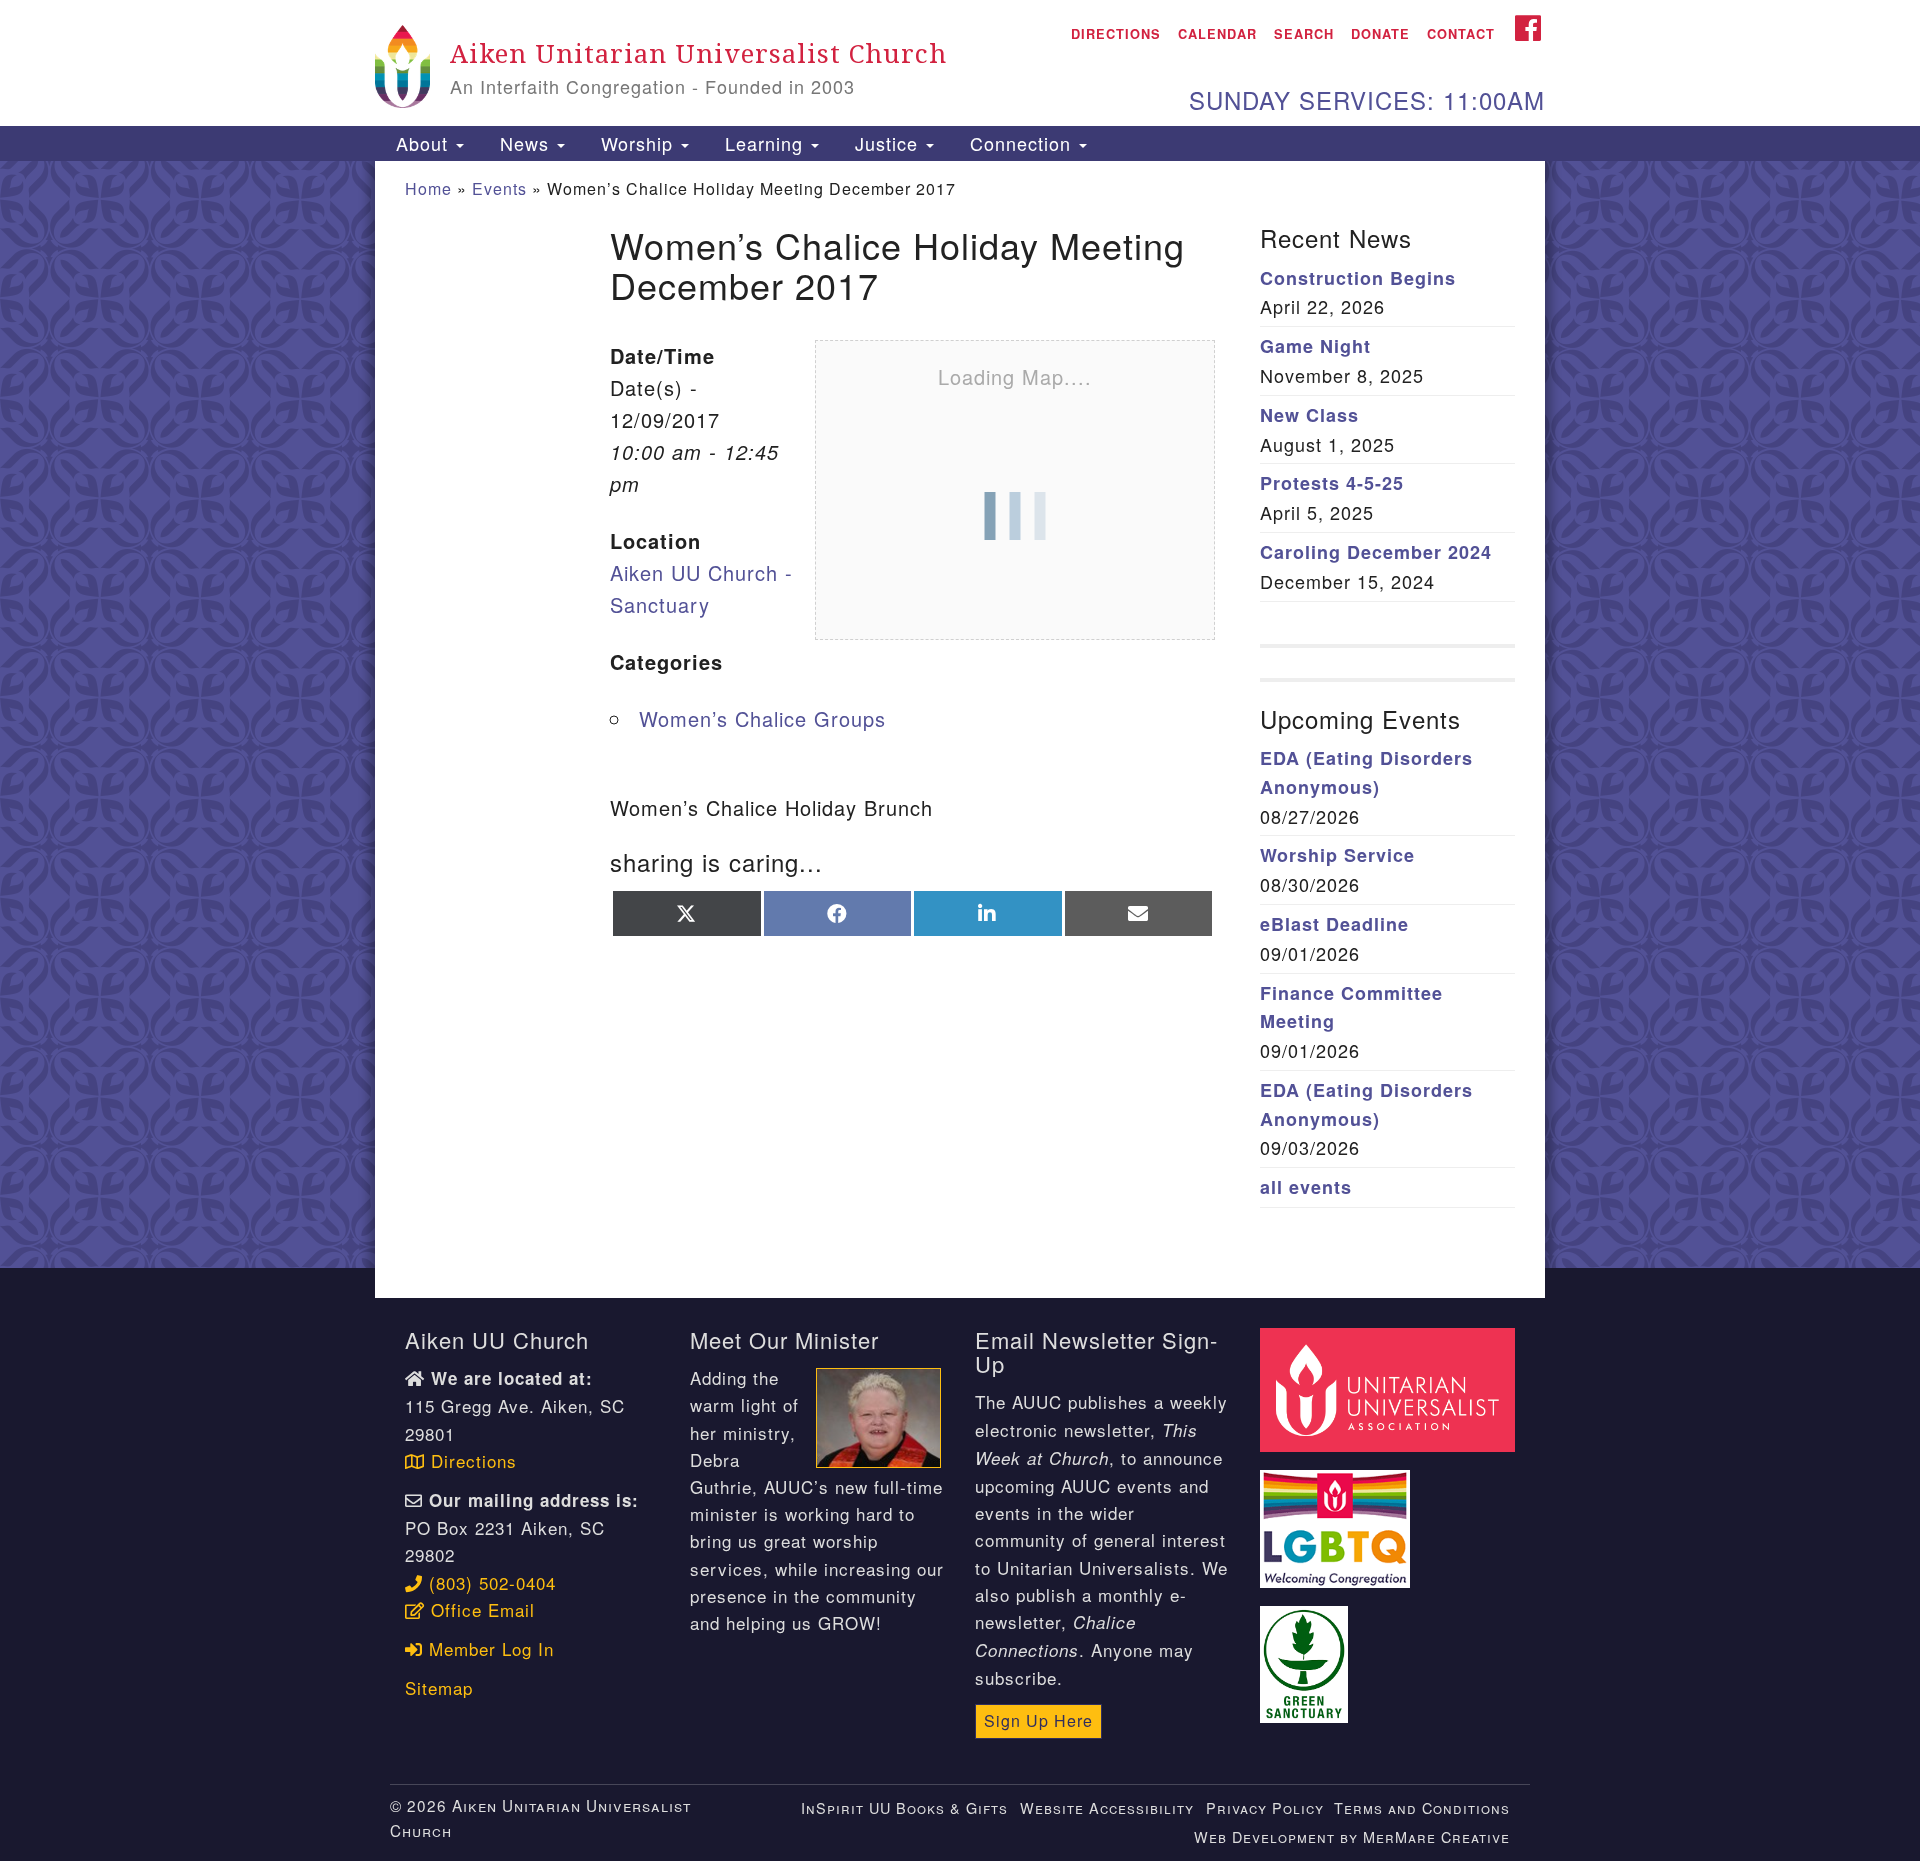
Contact (1461, 34)
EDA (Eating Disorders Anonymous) (1366, 772)
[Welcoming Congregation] (1338, 1517)
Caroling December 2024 (1376, 552)
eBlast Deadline (1334, 924)
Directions (1116, 34)
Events (499, 188)
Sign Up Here (1038, 1720)
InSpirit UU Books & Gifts (904, 1807)
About (422, 143)
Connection (1020, 143)
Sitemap (439, 1687)
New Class (1309, 415)
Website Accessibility (1107, 1807)
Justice (886, 143)
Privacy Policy (1265, 1807)
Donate (1380, 34)
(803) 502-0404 (489, 1582)
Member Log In (488, 1648)
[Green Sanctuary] (1307, 1652)
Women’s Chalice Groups (762, 718)
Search (1304, 34)
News (524, 143)
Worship (637, 143)
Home (428, 188)
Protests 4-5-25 (1332, 483)
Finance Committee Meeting (1351, 1007)
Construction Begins (1358, 278)
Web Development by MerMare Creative (1352, 1836)
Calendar (1217, 34)
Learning (764, 143)
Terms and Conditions (1422, 1807)
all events (1306, 1187)
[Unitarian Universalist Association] (1390, 1387)
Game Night (1315, 346)
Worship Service (1337, 855)
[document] (960, 715)
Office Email (480, 1609)
